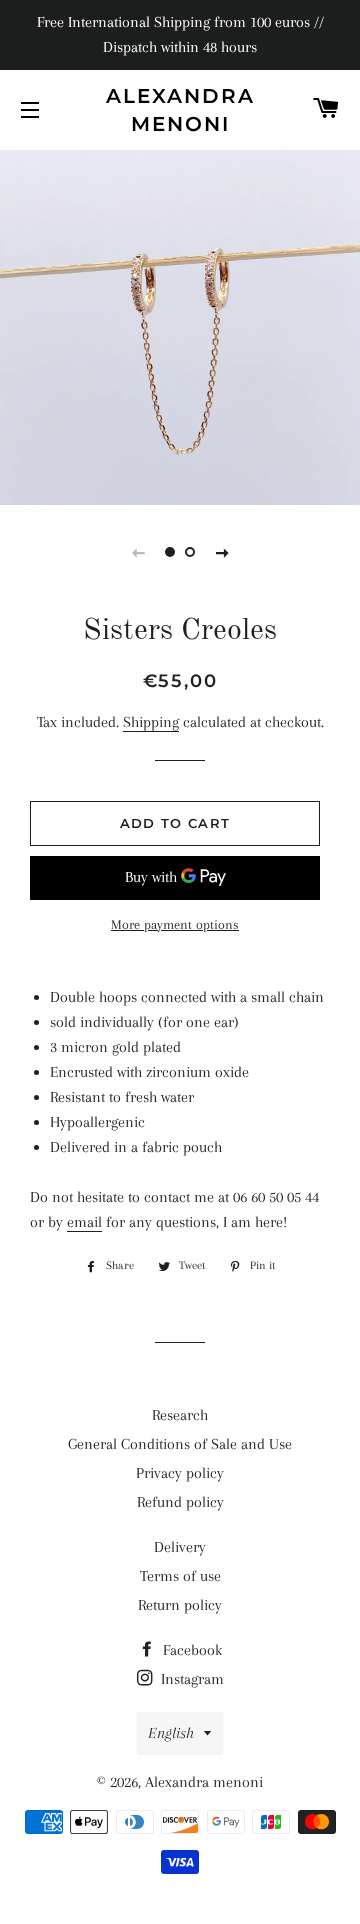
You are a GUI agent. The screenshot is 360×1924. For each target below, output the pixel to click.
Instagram (190, 1679)
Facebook (190, 1650)
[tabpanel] (180, 325)
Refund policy (180, 1502)
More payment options (175, 924)
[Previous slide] (138, 552)
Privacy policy (180, 1473)
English (171, 1733)
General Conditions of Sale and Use (180, 1444)
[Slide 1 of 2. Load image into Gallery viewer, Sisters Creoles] (170, 552)
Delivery (180, 1547)
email (84, 1222)
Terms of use (180, 1576)
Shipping (151, 722)
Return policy (180, 1605)
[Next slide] (222, 552)
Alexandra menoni (180, 110)
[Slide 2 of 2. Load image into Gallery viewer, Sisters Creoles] (190, 552)
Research (180, 1415)
